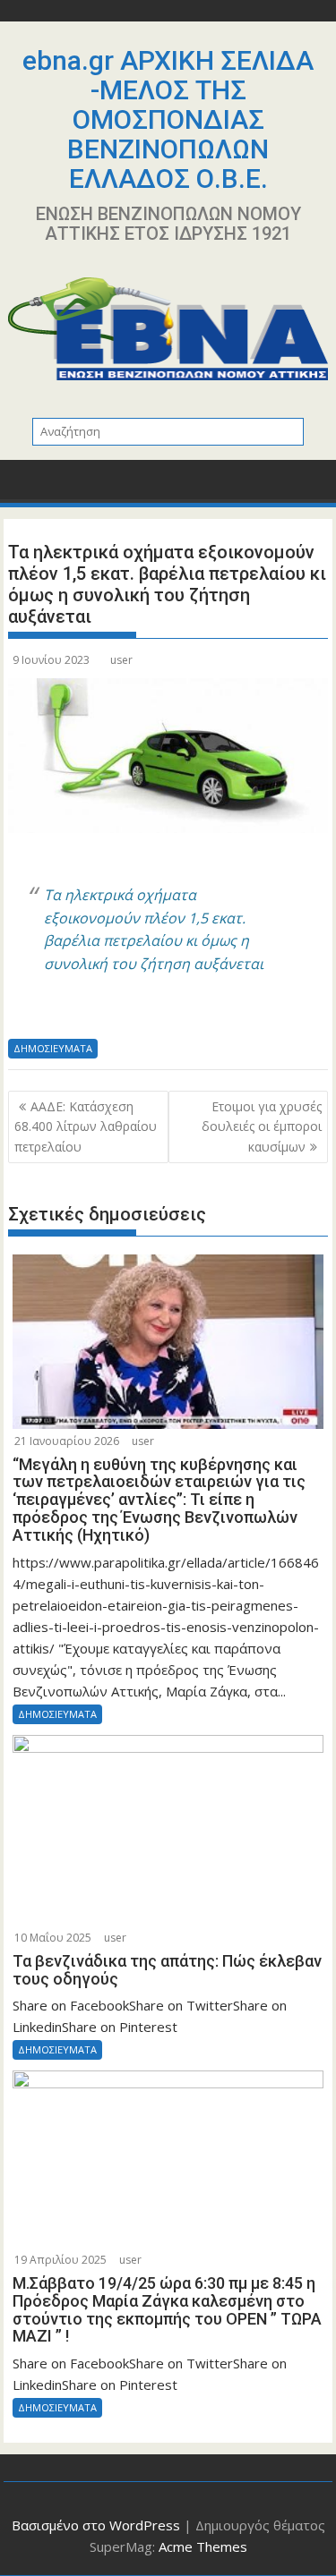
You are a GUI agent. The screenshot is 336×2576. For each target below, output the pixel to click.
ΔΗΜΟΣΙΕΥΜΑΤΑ (53, 1048)
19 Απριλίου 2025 (60, 2260)
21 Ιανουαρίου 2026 (67, 1441)
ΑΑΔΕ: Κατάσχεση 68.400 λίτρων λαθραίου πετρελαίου (86, 1126)
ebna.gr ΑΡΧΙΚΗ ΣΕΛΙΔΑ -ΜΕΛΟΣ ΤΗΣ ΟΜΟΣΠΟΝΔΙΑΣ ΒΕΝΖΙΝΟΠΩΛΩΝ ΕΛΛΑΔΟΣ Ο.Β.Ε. (168, 119)
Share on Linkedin (115, 1013)
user (121, 660)
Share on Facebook (28, 1013)
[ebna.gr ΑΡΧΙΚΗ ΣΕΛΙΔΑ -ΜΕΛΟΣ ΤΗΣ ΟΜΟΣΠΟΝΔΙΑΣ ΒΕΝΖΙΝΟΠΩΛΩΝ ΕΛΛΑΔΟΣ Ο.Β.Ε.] (26, 485)
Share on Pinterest (158, 1013)
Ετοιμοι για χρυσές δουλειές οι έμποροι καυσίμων (262, 1126)
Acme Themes (203, 2546)
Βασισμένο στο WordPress (96, 2525)
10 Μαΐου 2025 (53, 1938)
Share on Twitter (71, 1013)
